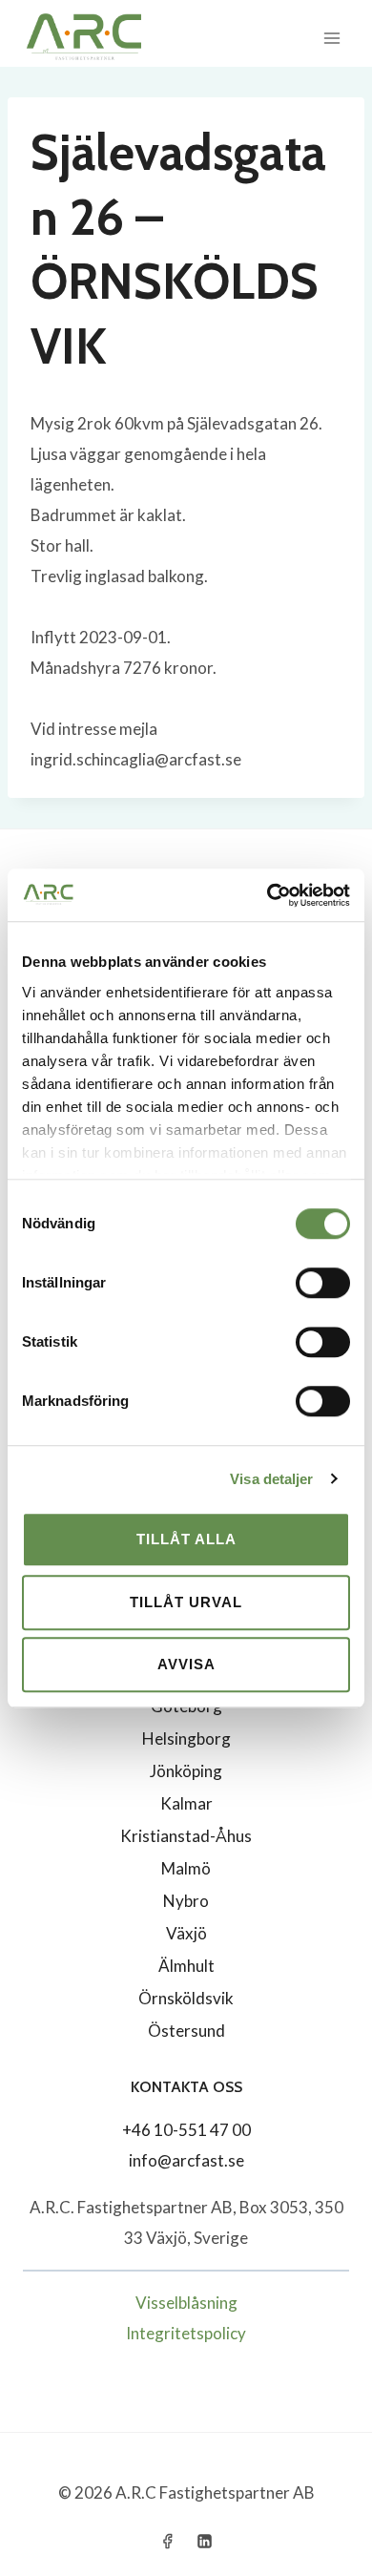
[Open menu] (331, 38)
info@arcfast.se (186, 2160)
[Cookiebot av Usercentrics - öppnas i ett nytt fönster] (268, 895)
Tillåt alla (186, 1539)
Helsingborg (186, 1738)
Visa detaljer (271, 1479)
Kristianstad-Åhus (186, 1836)
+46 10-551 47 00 (186, 2130)
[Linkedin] (205, 2541)
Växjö (186, 1933)
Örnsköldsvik (186, 1998)
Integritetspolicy (186, 2333)
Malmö (186, 1868)
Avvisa (186, 1664)
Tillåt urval (186, 1602)
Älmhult (186, 1966)
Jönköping (186, 1771)
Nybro (186, 1901)
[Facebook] (167, 2541)
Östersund (186, 2031)
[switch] (323, 1283)
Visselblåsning (186, 2303)
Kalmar (186, 1803)
